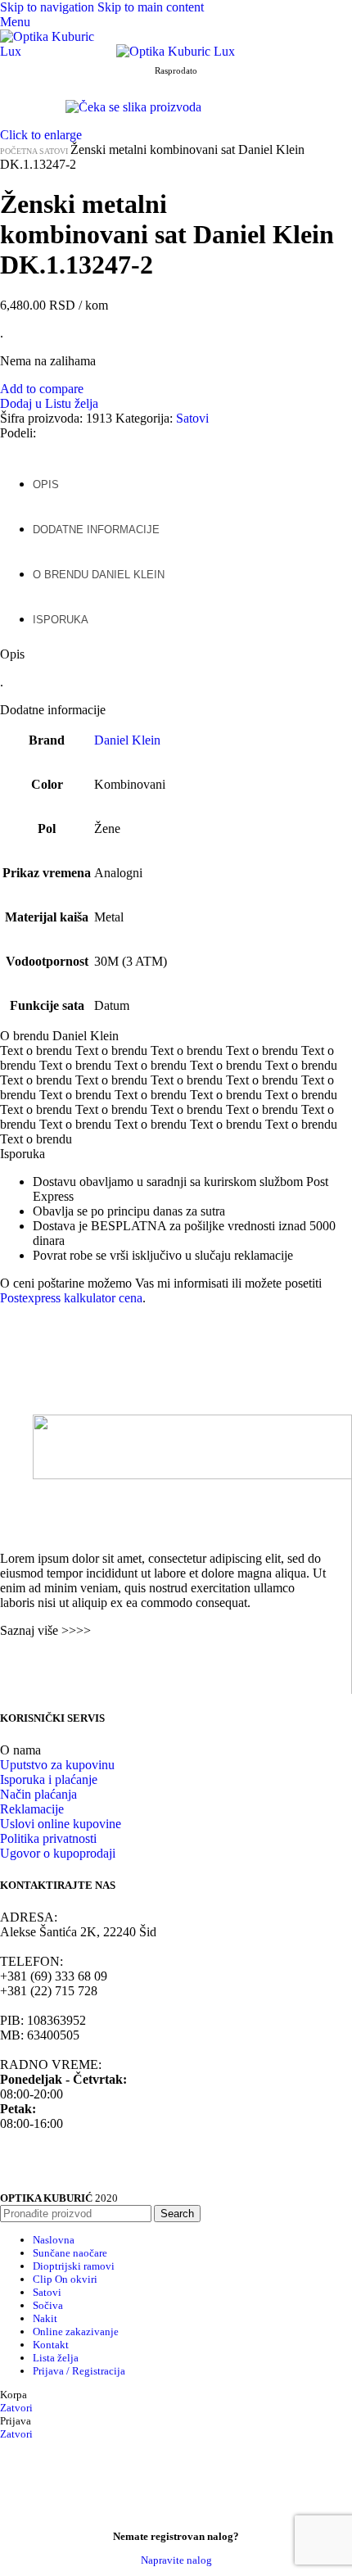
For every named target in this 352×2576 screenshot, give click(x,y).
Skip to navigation (49, 7)
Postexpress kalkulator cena (71, 1298)
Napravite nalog (176, 2560)
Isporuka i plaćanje (49, 1779)
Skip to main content (151, 7)
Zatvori (16, 2408)
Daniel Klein (127, 740)
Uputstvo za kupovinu (57, 1765)
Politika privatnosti (48, 1838)
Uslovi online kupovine (61, 1824)
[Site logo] (58, 51)
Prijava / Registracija (79, 2371)
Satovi (55, 151)
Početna (20, 151)
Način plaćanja (38, 1794)
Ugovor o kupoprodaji (58, 1853)
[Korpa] (5, 66)
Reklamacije (32, 1809)
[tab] (46, 476)
